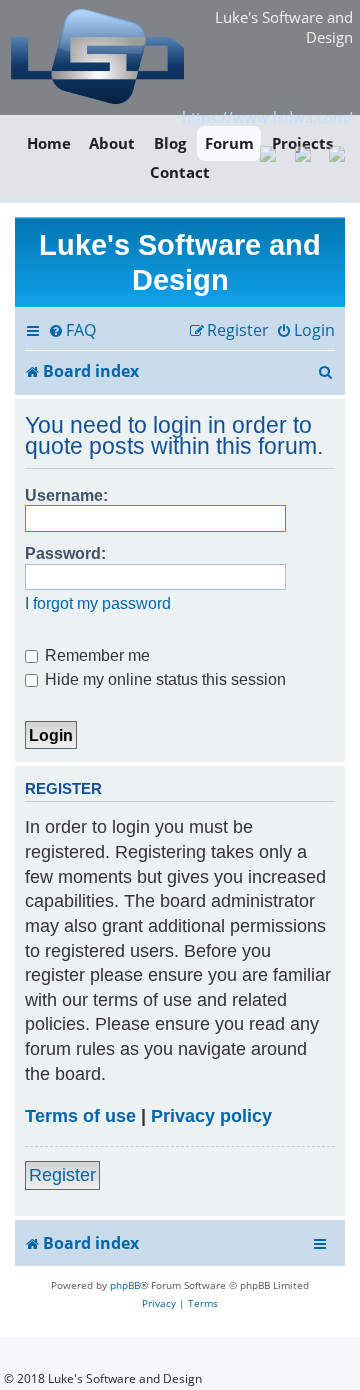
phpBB (125, 1285)
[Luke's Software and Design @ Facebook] (268, 152)
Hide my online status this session (163, 679)
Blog (170, 143)
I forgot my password (98, 603)
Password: (65, 553)
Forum (229, 143)
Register (62, 1175)
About (112, 143)
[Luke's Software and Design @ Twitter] (337, 152)
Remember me (95, 655)
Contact (180, 173)
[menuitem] (72, 331)
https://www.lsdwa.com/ (267, 117)
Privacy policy (211, 1116)
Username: (66, 495)
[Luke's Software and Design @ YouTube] (302, 152)
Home (49, 143)
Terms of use (80, 1116)
